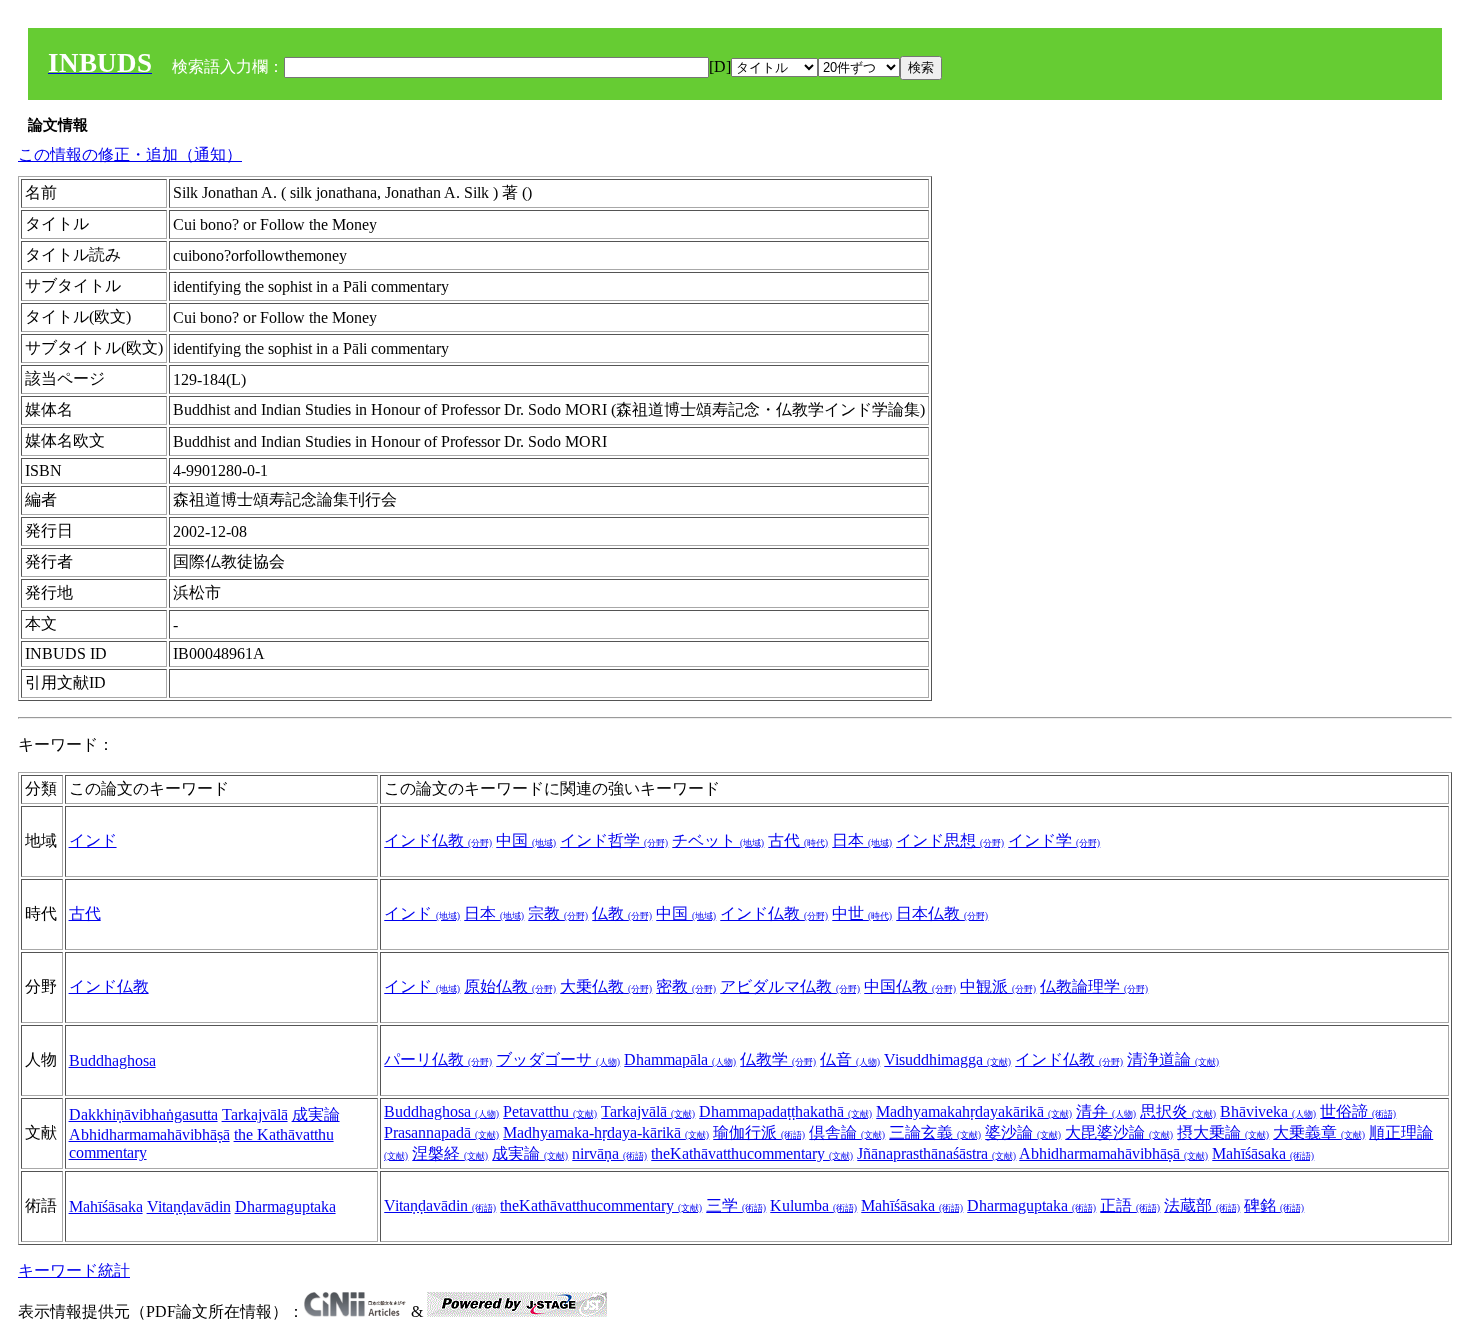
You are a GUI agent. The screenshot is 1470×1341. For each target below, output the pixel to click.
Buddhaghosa (112, 1060)
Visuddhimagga (947, 1059)
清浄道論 (1173, 1059)
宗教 (558, 913)
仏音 (850, 1059)
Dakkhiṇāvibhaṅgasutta (143, 1114)
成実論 (316, 1114)
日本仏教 (942, 913)
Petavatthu (550, 1111)
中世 (862, 913)
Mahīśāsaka (1263, 1153)
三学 (736, 1205)
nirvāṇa (609, 1153)
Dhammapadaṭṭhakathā (785, 1111)
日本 (862, 840)
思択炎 (1178, 1111)
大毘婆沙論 (1119, 1132)
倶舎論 (847, 1132)
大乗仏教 (606, 986)
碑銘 (1274, 1205)
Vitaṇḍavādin (189, 1206)
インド (93, 840)
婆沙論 (1023, 1132)
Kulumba (813, 1205)
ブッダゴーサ (558, 1059)
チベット (718, 840)
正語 (1130, 1205)
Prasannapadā (441, 1132)
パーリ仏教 (438, 1059)
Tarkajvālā (255, 1114)
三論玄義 (935, 1132)
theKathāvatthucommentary (752, 1153)
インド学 (1054, 840)
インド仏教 (438, 840)
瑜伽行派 (759, 1132)
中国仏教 (910, 986)
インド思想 (950, 840)
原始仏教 (510, 986)
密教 (686, 986)
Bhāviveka (1268, 1111)
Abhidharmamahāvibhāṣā (149, 1134)
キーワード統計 (74, 1270)
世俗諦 (1358, 1111)
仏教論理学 (1094, 986)
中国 (526, 840)
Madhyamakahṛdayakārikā (974, 1111)
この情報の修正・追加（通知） (130, 154)
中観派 (998, 986)
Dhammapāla (680, 1059)
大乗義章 (1319, 1132)
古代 (798, 840)
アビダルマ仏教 (790, 986)
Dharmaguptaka (285, 1206)
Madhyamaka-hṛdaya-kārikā (606, 1132)
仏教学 (778, 1059)
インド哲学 (614, 840)
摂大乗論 (1223, 1132)
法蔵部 (1202, 1205)
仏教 (622, 913)
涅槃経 (450, 1153)
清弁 (1106, 1111)
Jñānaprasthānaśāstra (936, 1153)
